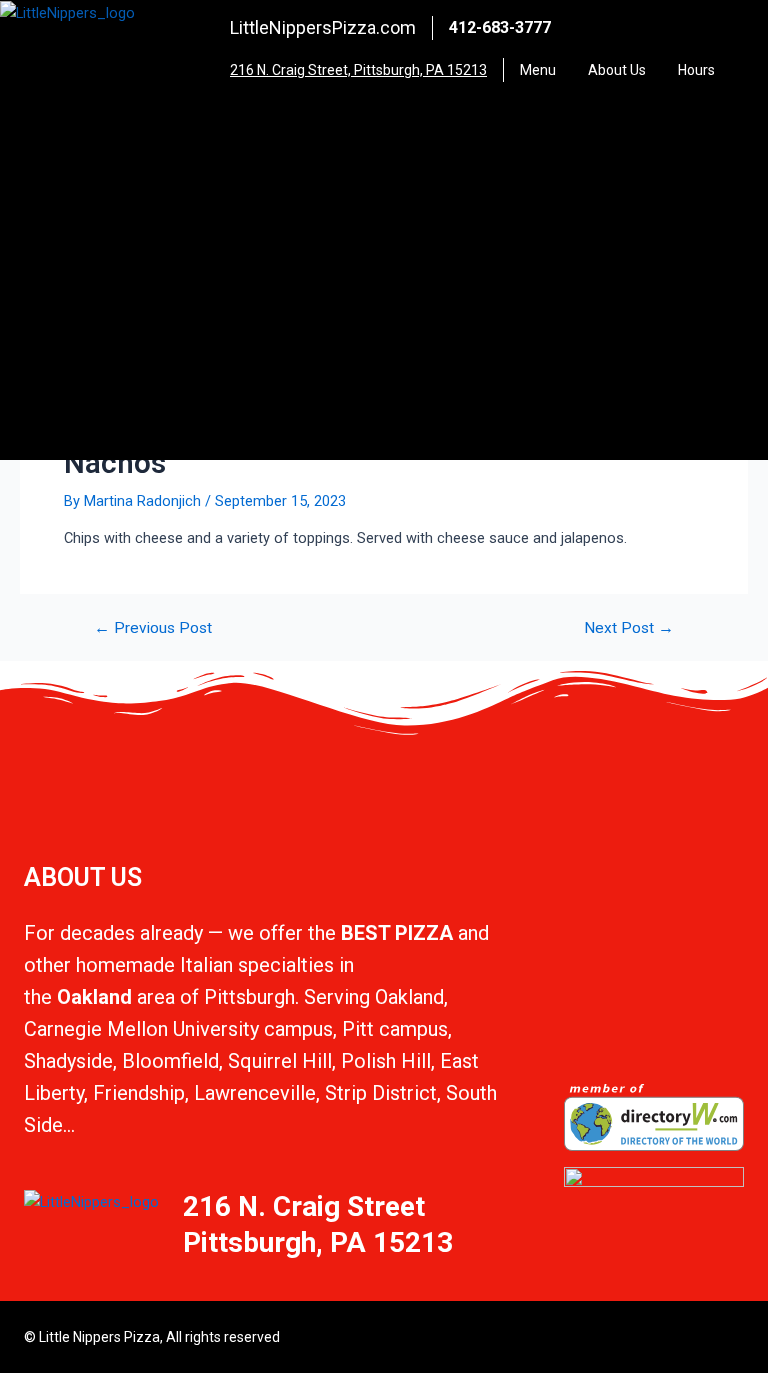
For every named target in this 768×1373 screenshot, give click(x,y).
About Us (617, 70)
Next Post (629, 629)
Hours (696, 70)
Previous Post (153, 629)
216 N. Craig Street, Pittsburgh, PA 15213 (358, 70)
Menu (538, 70)
